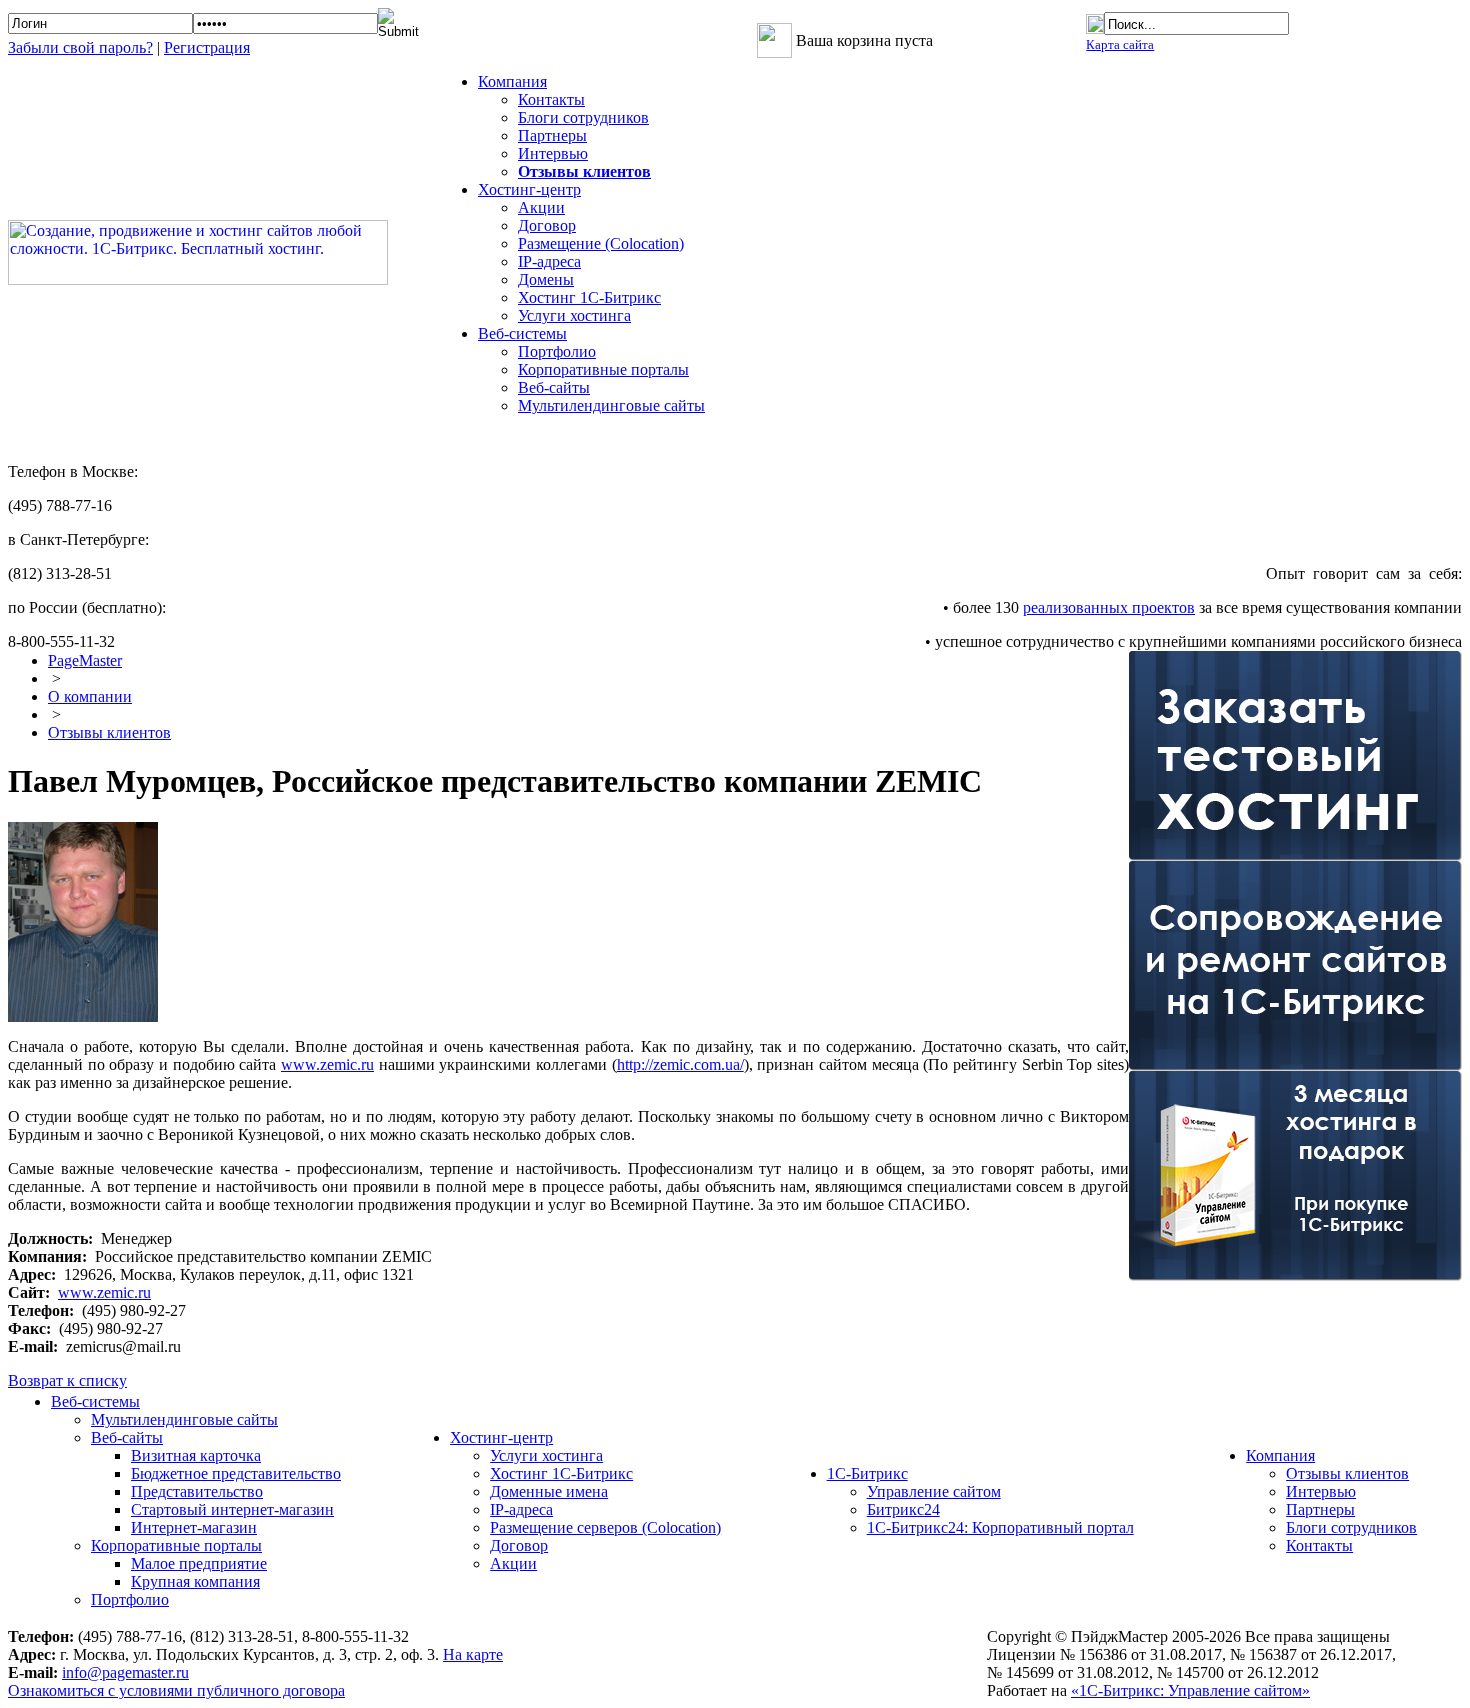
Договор (547, 225)
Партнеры (552, 135)
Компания (1280, 1455)
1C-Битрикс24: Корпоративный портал (1000, 1527)
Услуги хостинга (574, 315)
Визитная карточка (196, 1455)
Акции (541, 207)
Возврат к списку (67, 1380)
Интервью (553, 153)
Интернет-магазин (194, 1527)
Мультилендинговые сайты (611, 405)
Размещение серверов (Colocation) (605, 1527)
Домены (546, 279)
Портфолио (557, 351)
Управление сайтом (934, 1491)
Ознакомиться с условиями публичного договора (176, 1690)
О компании (90, 696)
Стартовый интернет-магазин (232, 1509)
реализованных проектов (1109, 607)
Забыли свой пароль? (80, 47)
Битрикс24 (903, 1509)
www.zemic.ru (327, 1064)
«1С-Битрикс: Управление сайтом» (1190, 1690)
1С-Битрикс (867, 1473)
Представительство (197, 1491)
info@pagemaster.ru (125, 1672)
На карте (473, 1654)
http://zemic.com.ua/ (680, 1064)
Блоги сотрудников (583, 117)
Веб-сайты (554, 387)
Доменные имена (549, 1491)
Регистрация (207, 47)
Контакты (551, 99)
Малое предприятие (199, 1563)
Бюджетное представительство (236, 1473)
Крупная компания (195, 1581)
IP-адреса (549, 261)
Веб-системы (95, 1401)
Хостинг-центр (501, 1437)
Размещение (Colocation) (601, 243)
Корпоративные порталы (603, 369)
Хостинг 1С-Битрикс (589, 297)
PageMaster (85, 660)
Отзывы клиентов (109, 732)
